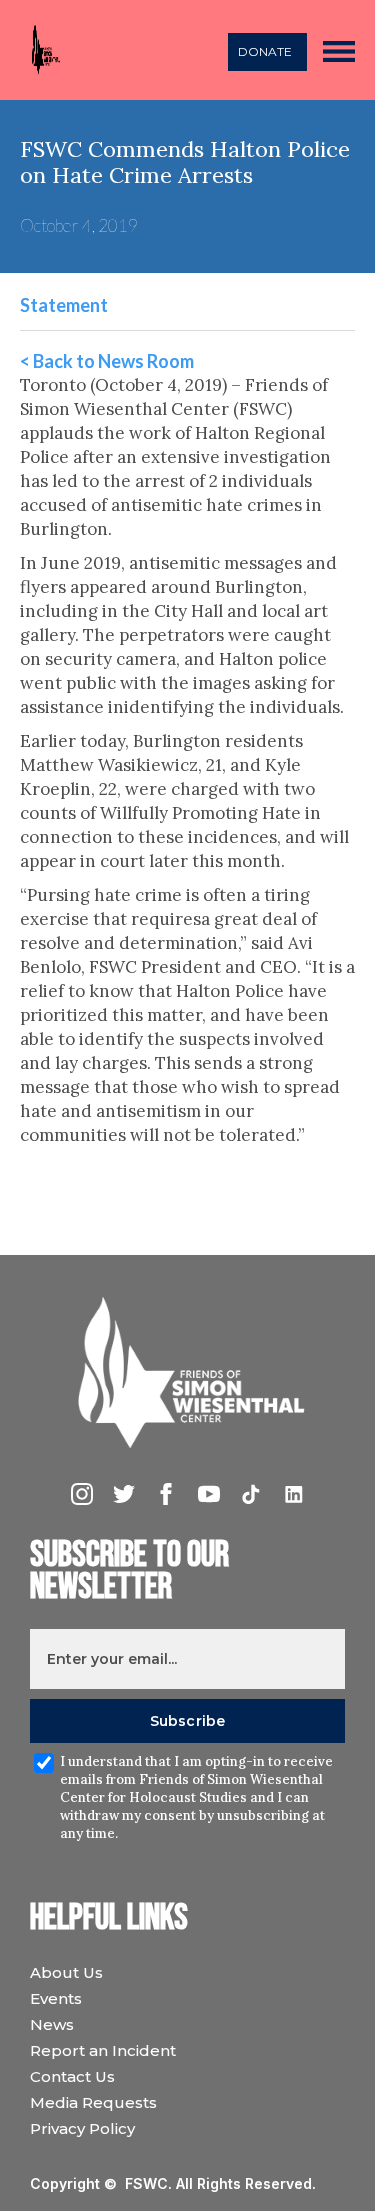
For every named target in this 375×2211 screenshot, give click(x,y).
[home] (40, 50)
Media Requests (93, 2102)
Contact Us (72, 2076)
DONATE (265, 51)
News (52, 2024)
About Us (66, 1972)
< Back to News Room (107, 361)
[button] (339, 50)
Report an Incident (103, 2050)
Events (56, 1998)
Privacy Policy (82, 2128)
